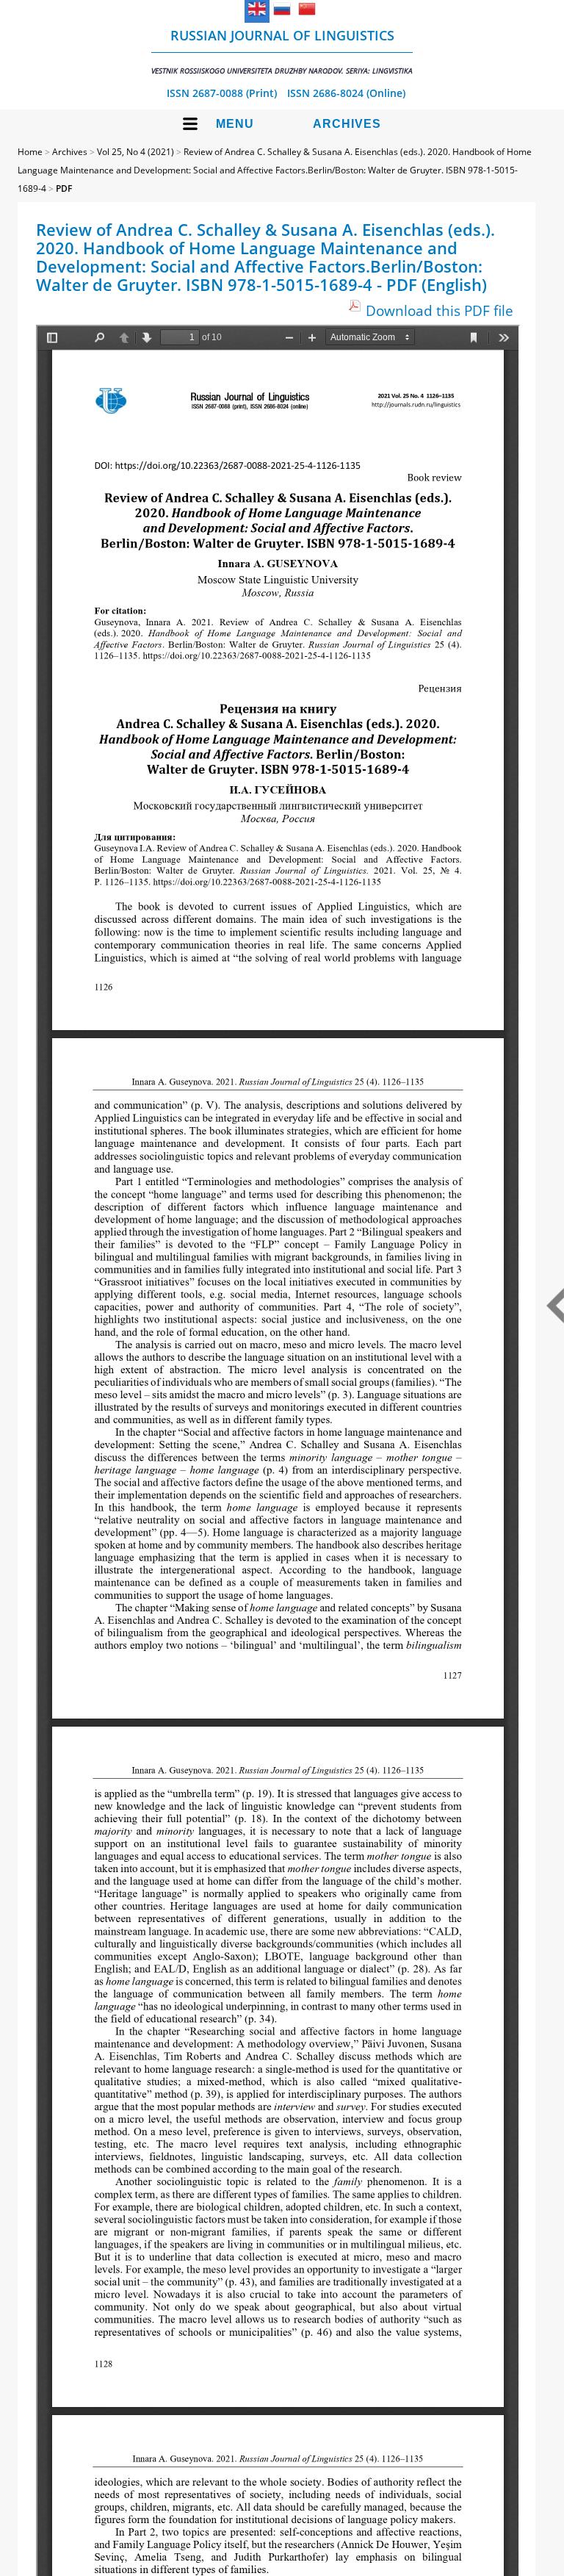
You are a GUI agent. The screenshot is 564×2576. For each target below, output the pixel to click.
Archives (347, 124)
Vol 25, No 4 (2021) (135, 152)
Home (30, 152)
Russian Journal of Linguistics (282, 51)
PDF (64, 188)
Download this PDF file (440, 310)
